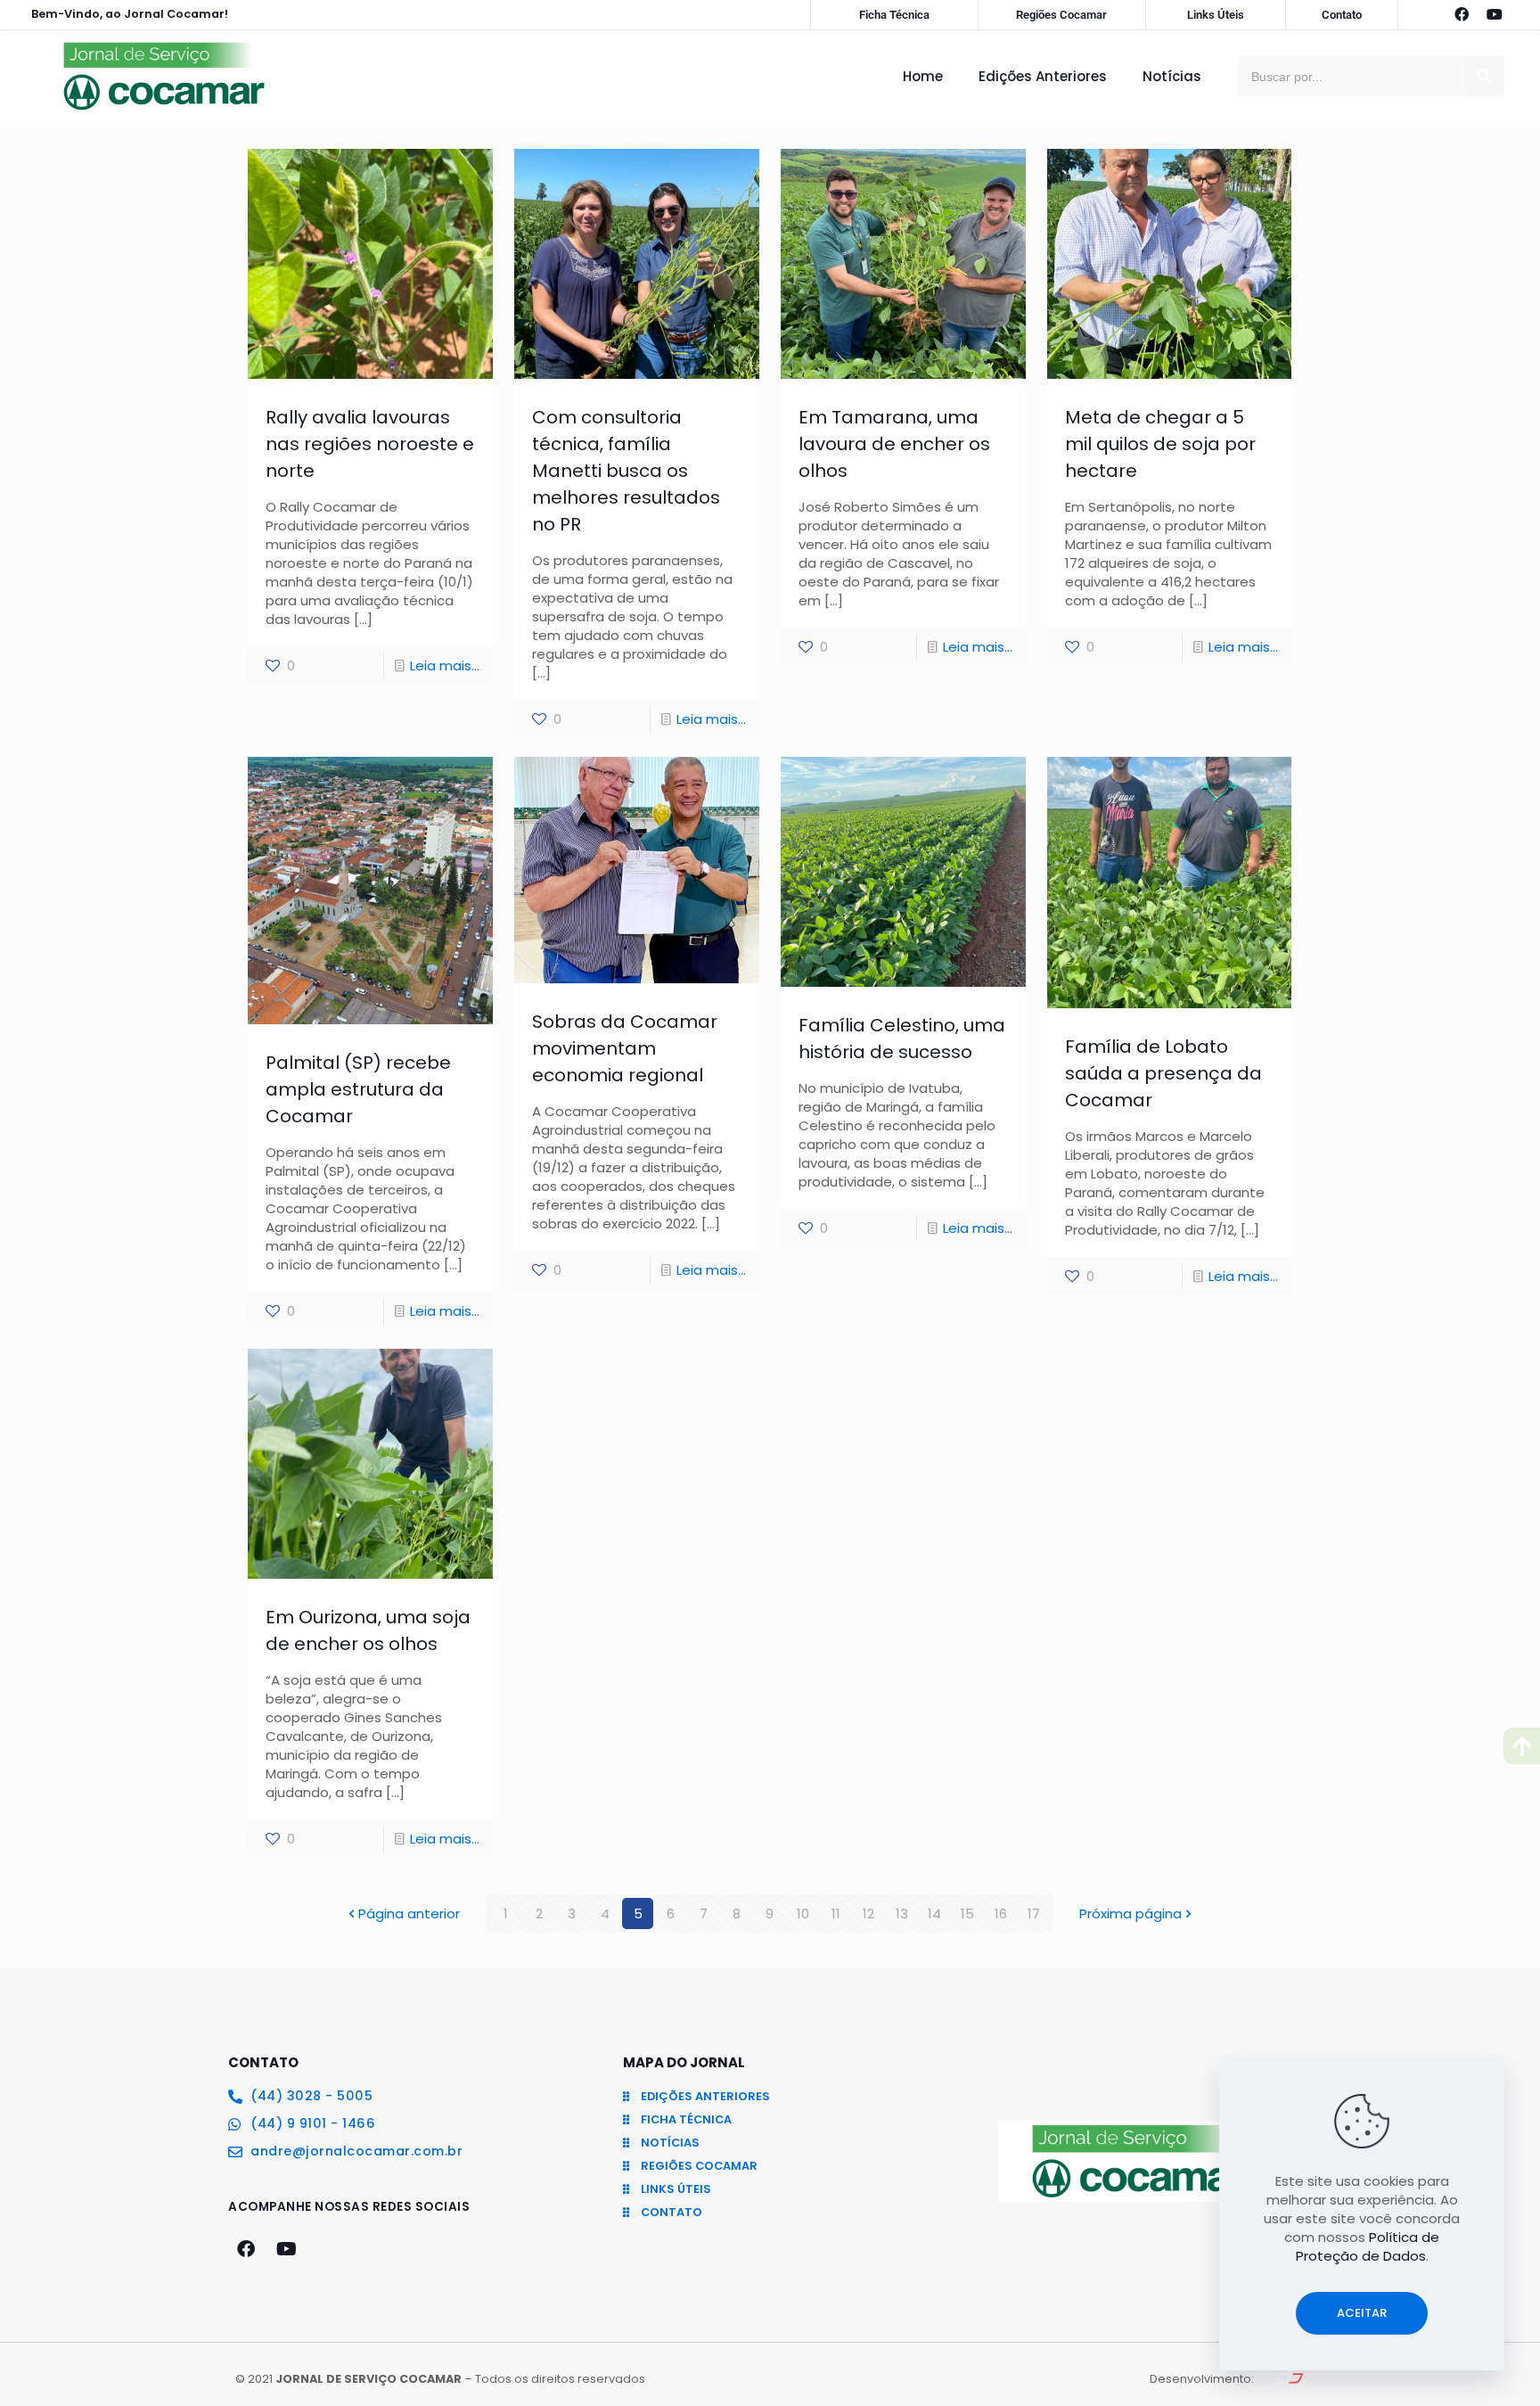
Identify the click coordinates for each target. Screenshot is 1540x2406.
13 (902, 1913)
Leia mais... (445, 665)
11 (836, 1913)
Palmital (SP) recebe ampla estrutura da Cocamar (358, 1089)
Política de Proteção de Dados (1368, 2246)
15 (967, 1913)
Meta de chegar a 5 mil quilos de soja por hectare (1160, 444)
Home (923, 76)
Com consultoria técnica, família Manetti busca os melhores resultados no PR (626, 471)
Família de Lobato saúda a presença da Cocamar (1163, 1073)
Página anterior (409, 1913)
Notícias (1172, 76)
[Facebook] (1462, 14)
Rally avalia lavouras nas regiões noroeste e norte (370, 444)
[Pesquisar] (1484, 76)
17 (1034, 1913)
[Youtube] (1495, 14)
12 (868, 1913)
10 (803, 1913)
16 (1001, 1913)
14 (934, 1913)
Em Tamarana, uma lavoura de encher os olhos (894, 444)
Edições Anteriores (1043, 76)
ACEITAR (1362, 2313)
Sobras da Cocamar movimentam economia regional (625, 1048)
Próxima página (1130, 1913)
